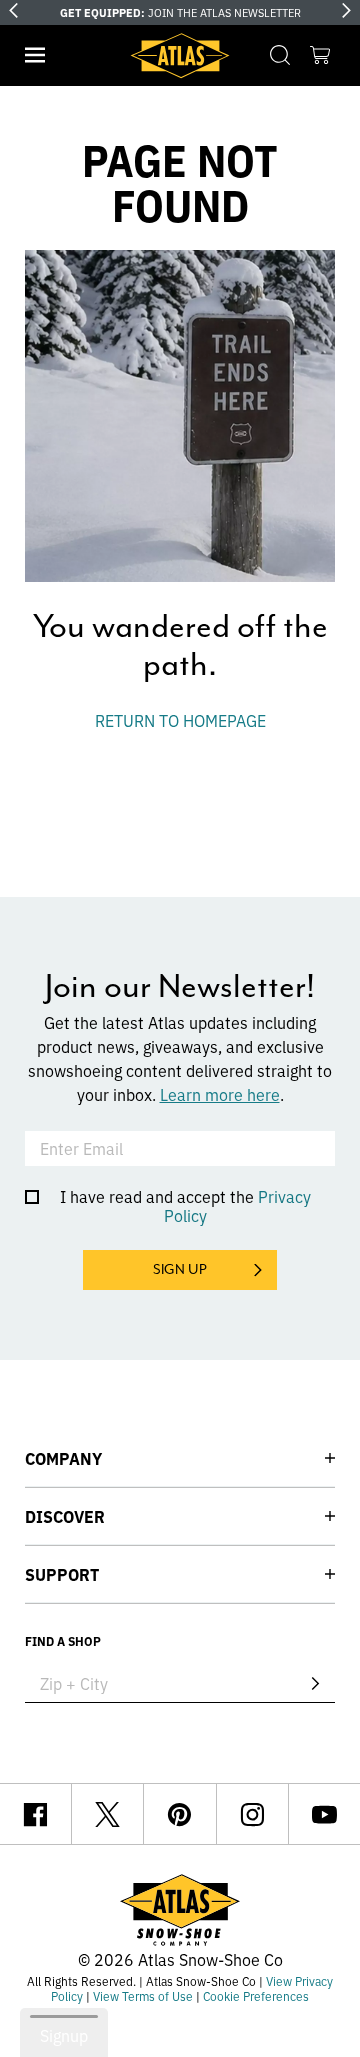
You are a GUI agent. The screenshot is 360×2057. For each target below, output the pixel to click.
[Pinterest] (179, 1814)
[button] (35, 55)
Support (62, 1574)
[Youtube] (324, 1814)
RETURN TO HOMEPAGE (180, 720)
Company (63, 1458)
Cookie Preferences (256, 1995)
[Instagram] (252, 1814)
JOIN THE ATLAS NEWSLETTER (180, 12)
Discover (65, 1516)
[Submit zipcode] (315, 1683)
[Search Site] (280, 55)
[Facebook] (35, 1814)
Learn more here (220, 1094)
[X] (107, 1814)
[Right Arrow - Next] (346, 10)
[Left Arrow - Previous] (13, 10)
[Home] (180, 56)
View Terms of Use (143, 1995)
